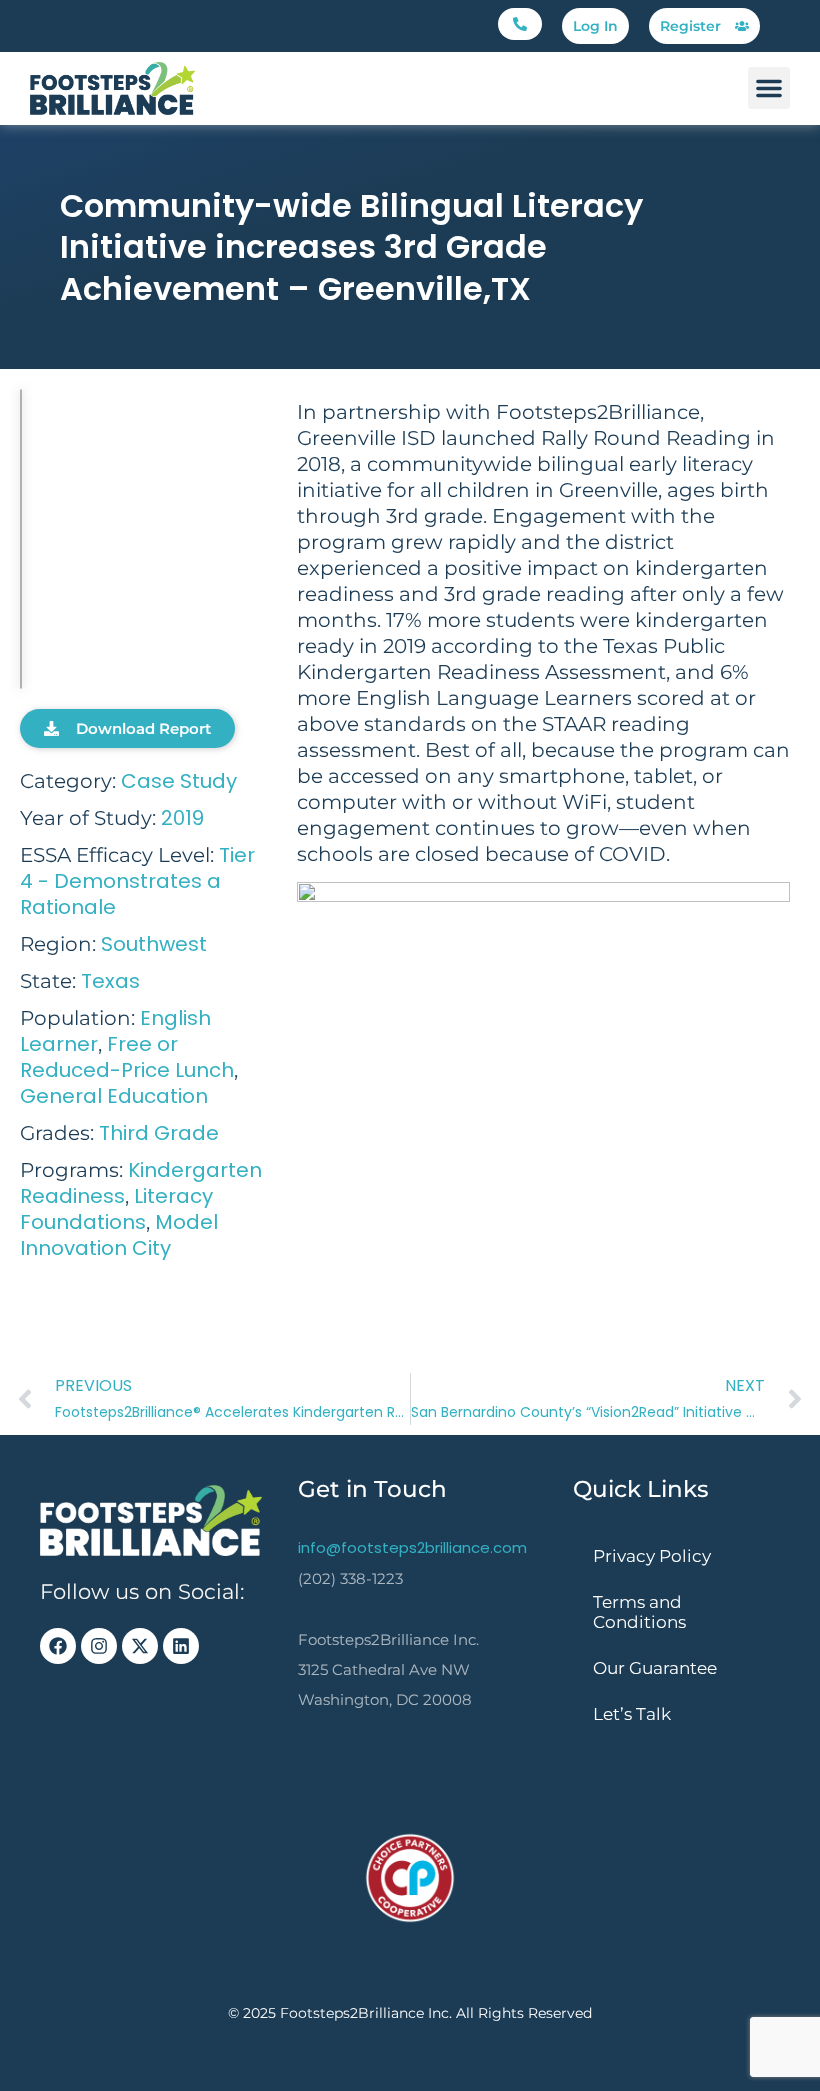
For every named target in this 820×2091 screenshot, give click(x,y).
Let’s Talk (632, 1714)
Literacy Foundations (116, 1209)
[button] (520, 24)
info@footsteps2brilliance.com (412, 1547)
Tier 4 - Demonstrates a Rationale (137, 881)
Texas (110, 981)
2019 (182, 818)
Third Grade (159, 1133)
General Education (114, 1096)
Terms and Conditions (639, 1612)
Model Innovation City (119, 1235)
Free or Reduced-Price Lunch (127, 1057)
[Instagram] (99, 1646)
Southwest (154, 944)
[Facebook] (58, 1646)
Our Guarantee (655, 1668)
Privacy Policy (652, 1556)
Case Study (179, 781)
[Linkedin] (181, 1646)
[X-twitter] (140, 1646)
